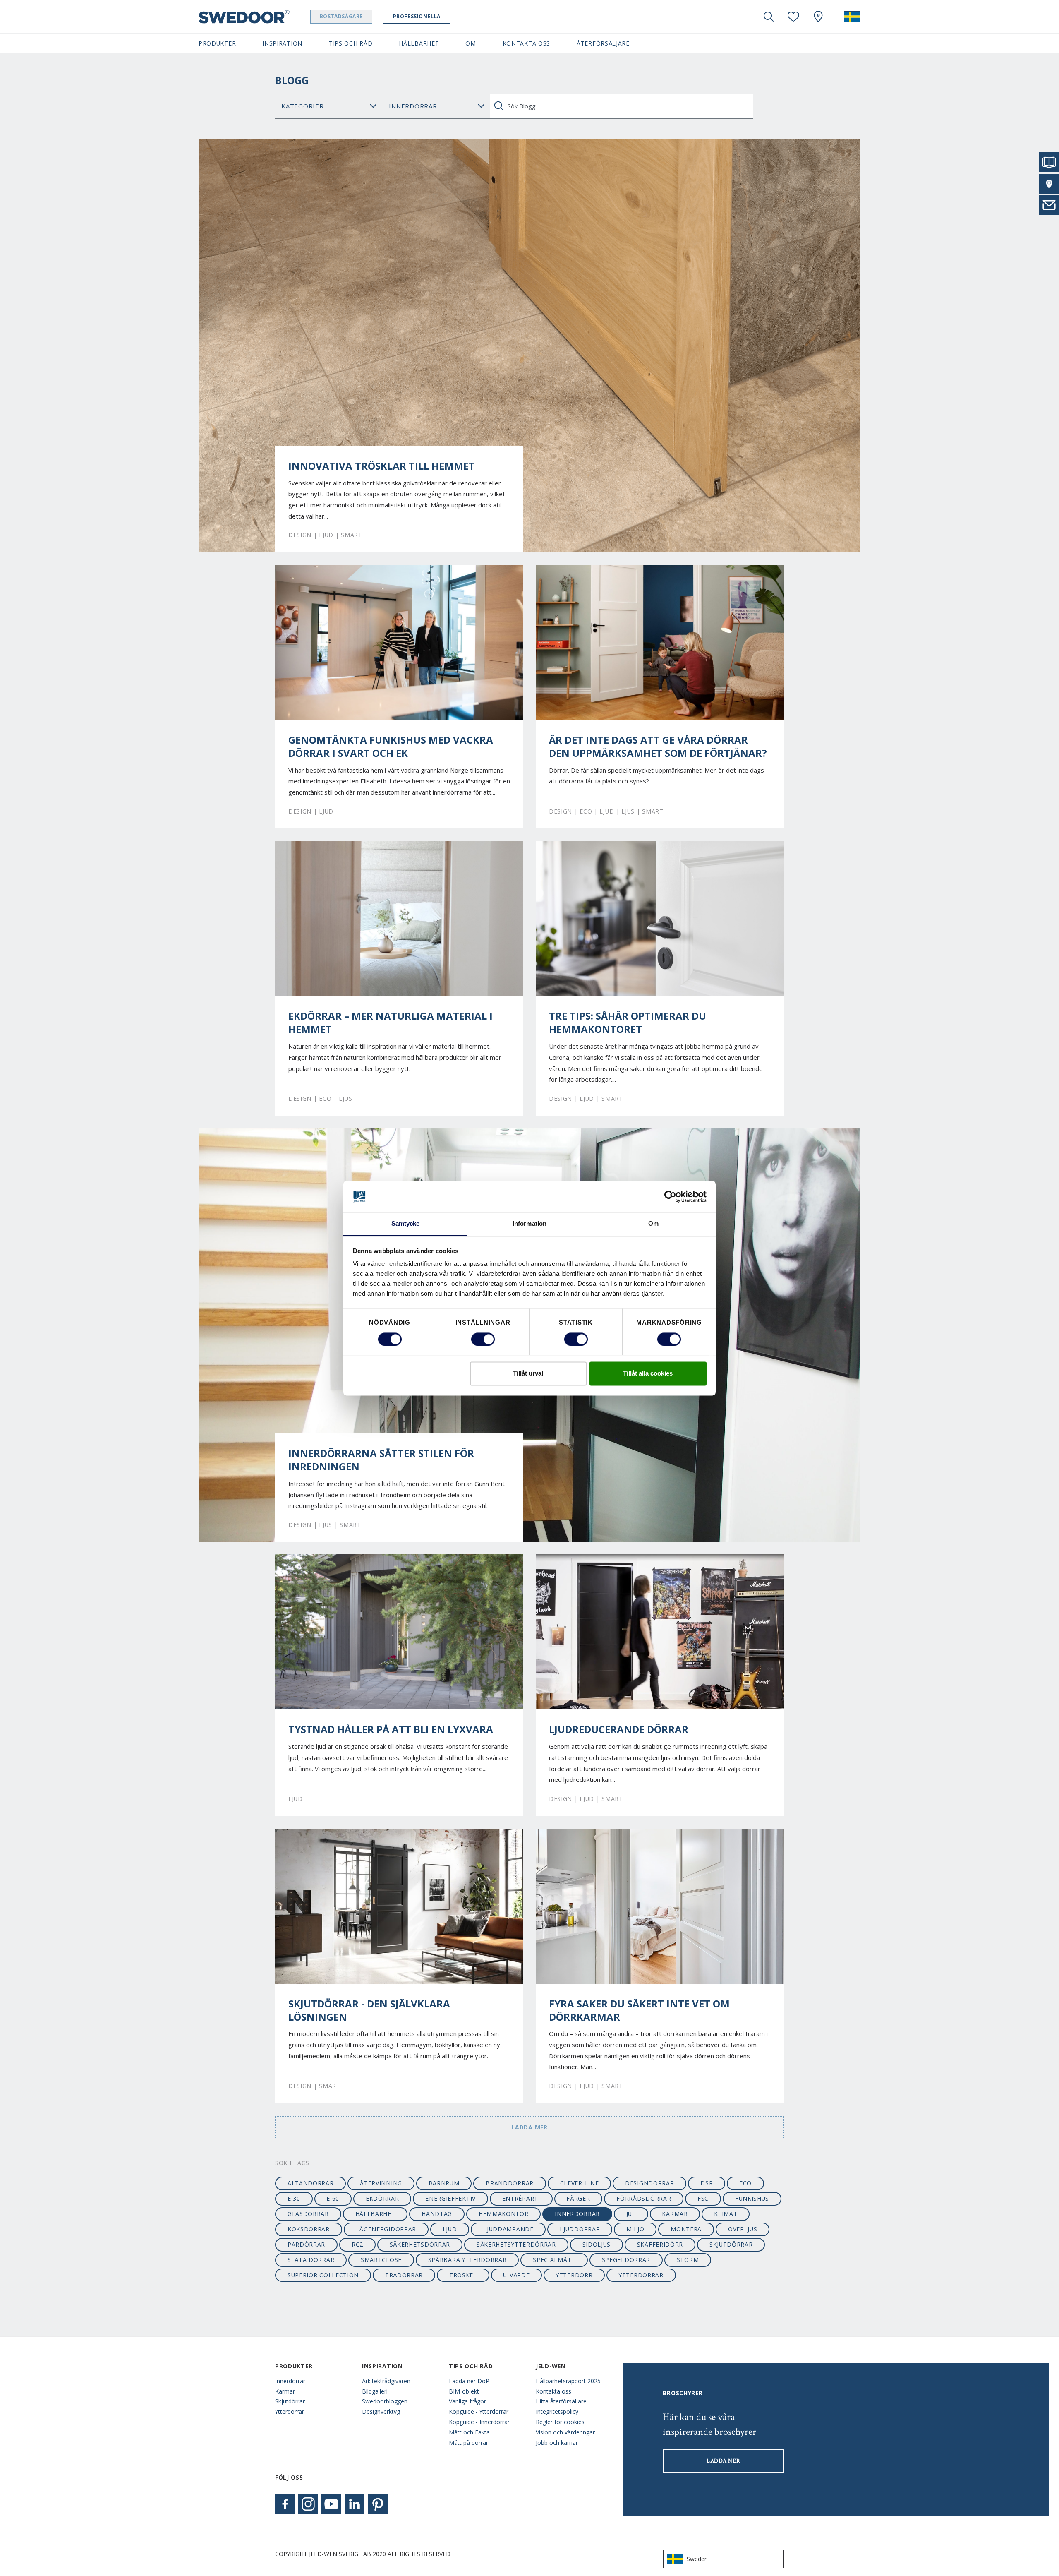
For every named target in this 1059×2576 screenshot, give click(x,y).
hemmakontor (504, 2214)
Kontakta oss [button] (526, 43)
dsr (707, 2183)
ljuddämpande (508, 2229)
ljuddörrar (580, 2229)
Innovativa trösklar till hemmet (382, 466)
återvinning (381, 2183)
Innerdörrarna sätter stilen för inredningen (381, 1460)
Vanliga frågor (467, 2401)
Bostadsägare (341, 16)
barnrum (444, 2183)
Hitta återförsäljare (561, 2401)
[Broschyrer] (1049, 162)
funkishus (752, 2198)
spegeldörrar (626, 2260)
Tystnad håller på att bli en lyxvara (391, 1729)
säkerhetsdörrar (420, 2244)
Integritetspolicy (557, 2412)
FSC (703, 2198)
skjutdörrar (731, 2244)
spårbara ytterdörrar (467, 2260)
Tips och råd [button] (351, 43)
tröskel (463, 2275)
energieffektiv (450, 2198)
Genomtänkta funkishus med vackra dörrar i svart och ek (391, 747)
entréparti (521, 2198)
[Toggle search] (769, 17)
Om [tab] (653, 1224)
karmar (675, 2214)
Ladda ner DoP (469, 2381)
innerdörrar (577, 2214)
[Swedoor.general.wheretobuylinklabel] (818, 17)
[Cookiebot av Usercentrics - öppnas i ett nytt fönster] (670, 1196)
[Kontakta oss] (1049, 205)
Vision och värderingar (565, 2432)
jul (631, 2214)
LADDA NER (723, 2461)
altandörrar (311, 2183)
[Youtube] (331, 2504)
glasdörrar (308, 2214)
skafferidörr (660, 2244)
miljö (635, 2229)
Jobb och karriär (557, 2443)
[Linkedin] (355, 2504)
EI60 (333, 2198)
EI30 (294, 2198)
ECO (745, 2183)
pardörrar (306, 2244)
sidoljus (597, 2244)
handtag (437, 2214)
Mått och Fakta (469, 2432)
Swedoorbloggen (385, 2401)
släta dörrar (311, 2260)
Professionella (417, 16)
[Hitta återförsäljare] (1049, 184)
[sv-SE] (852, 17)
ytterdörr (574, 2275)
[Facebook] (285, 2504)
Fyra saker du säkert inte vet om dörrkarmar (639, 2010)
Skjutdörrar (290, 2401)
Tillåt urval (528, 1374)
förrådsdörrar (644, 2198)
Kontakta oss (553, 2391)
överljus (743, 2229)
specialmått (554, 2260)
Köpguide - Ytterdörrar (479, 2412)
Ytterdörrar (290, 2412)
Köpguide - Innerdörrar (479, 2422)
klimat (726, 2214)
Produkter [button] (217, 43)
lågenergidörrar (386, 2229)
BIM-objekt (464, 2391)
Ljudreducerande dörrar (619, 1729)
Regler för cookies (560, 2422)
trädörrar (404, 2275)
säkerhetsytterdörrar (516, 2244)
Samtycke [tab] (406, 1224)
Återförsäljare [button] (603, 43)
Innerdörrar (290, 2381)
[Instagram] (308, 2504)
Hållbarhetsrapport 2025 (568, 2381)
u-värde (516, 2275)
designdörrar (649, 2183)
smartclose (381, 2260)
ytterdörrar (641, 2275)
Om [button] (471, 43)
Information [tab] (529, 1224)
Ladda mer (529, 2127)
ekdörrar (382, 2198)
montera (686, 2229)
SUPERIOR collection (323, 2275)
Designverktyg (381, 2412)
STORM (688, 2260)
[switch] (483, 1339)
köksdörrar (309, 2229)
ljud (450, 2229)
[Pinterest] (378, 2504)
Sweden (697, 2559)
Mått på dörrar (468, 2443)
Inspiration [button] (282, 43)
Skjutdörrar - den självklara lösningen (369, 2010)
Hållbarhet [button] (419, 43)
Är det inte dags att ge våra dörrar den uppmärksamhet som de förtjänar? (658, 747)
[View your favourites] (793, 17)
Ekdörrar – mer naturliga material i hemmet (391, 1023)
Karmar (285, 2391)
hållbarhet (375, 2214)
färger (578, 2198)
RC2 (357, 2244)
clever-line (580, 2183)
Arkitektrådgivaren (386, 2381)
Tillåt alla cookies (648, 1374)
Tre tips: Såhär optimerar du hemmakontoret (628, 1023)
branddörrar (510, 2183)
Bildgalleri (375, 2391)
